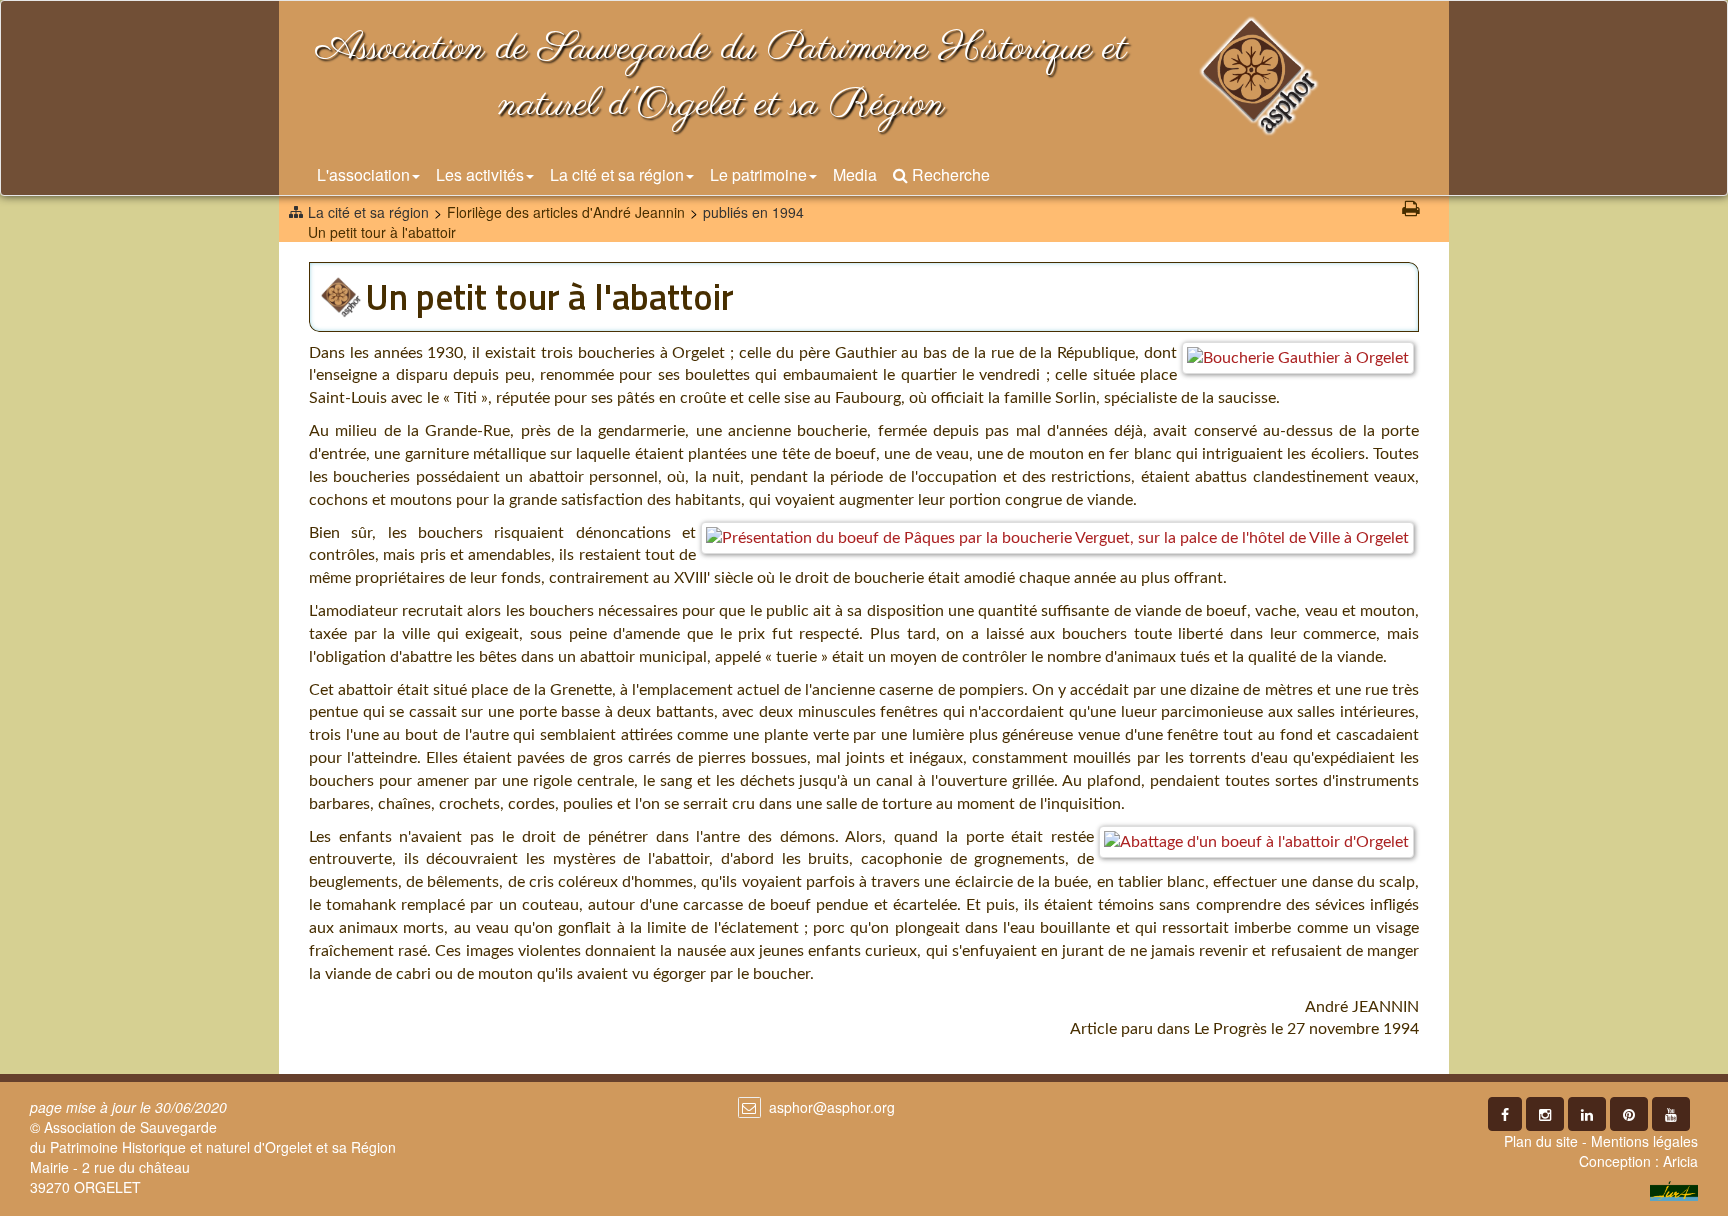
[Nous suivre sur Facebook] (1505, 1114)
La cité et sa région (617, 174)
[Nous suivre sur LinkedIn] (1587, 1114)
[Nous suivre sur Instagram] (1545, 1114)
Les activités (480, 174)
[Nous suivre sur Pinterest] (1629, 1114)
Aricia (1680, 1161)
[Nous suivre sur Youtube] (1671, 1114)
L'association (363, 174)
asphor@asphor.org (832, 1107)
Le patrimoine (758, 174)
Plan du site (1541, 1141)
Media (855, 174)
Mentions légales (1644, 1141)
